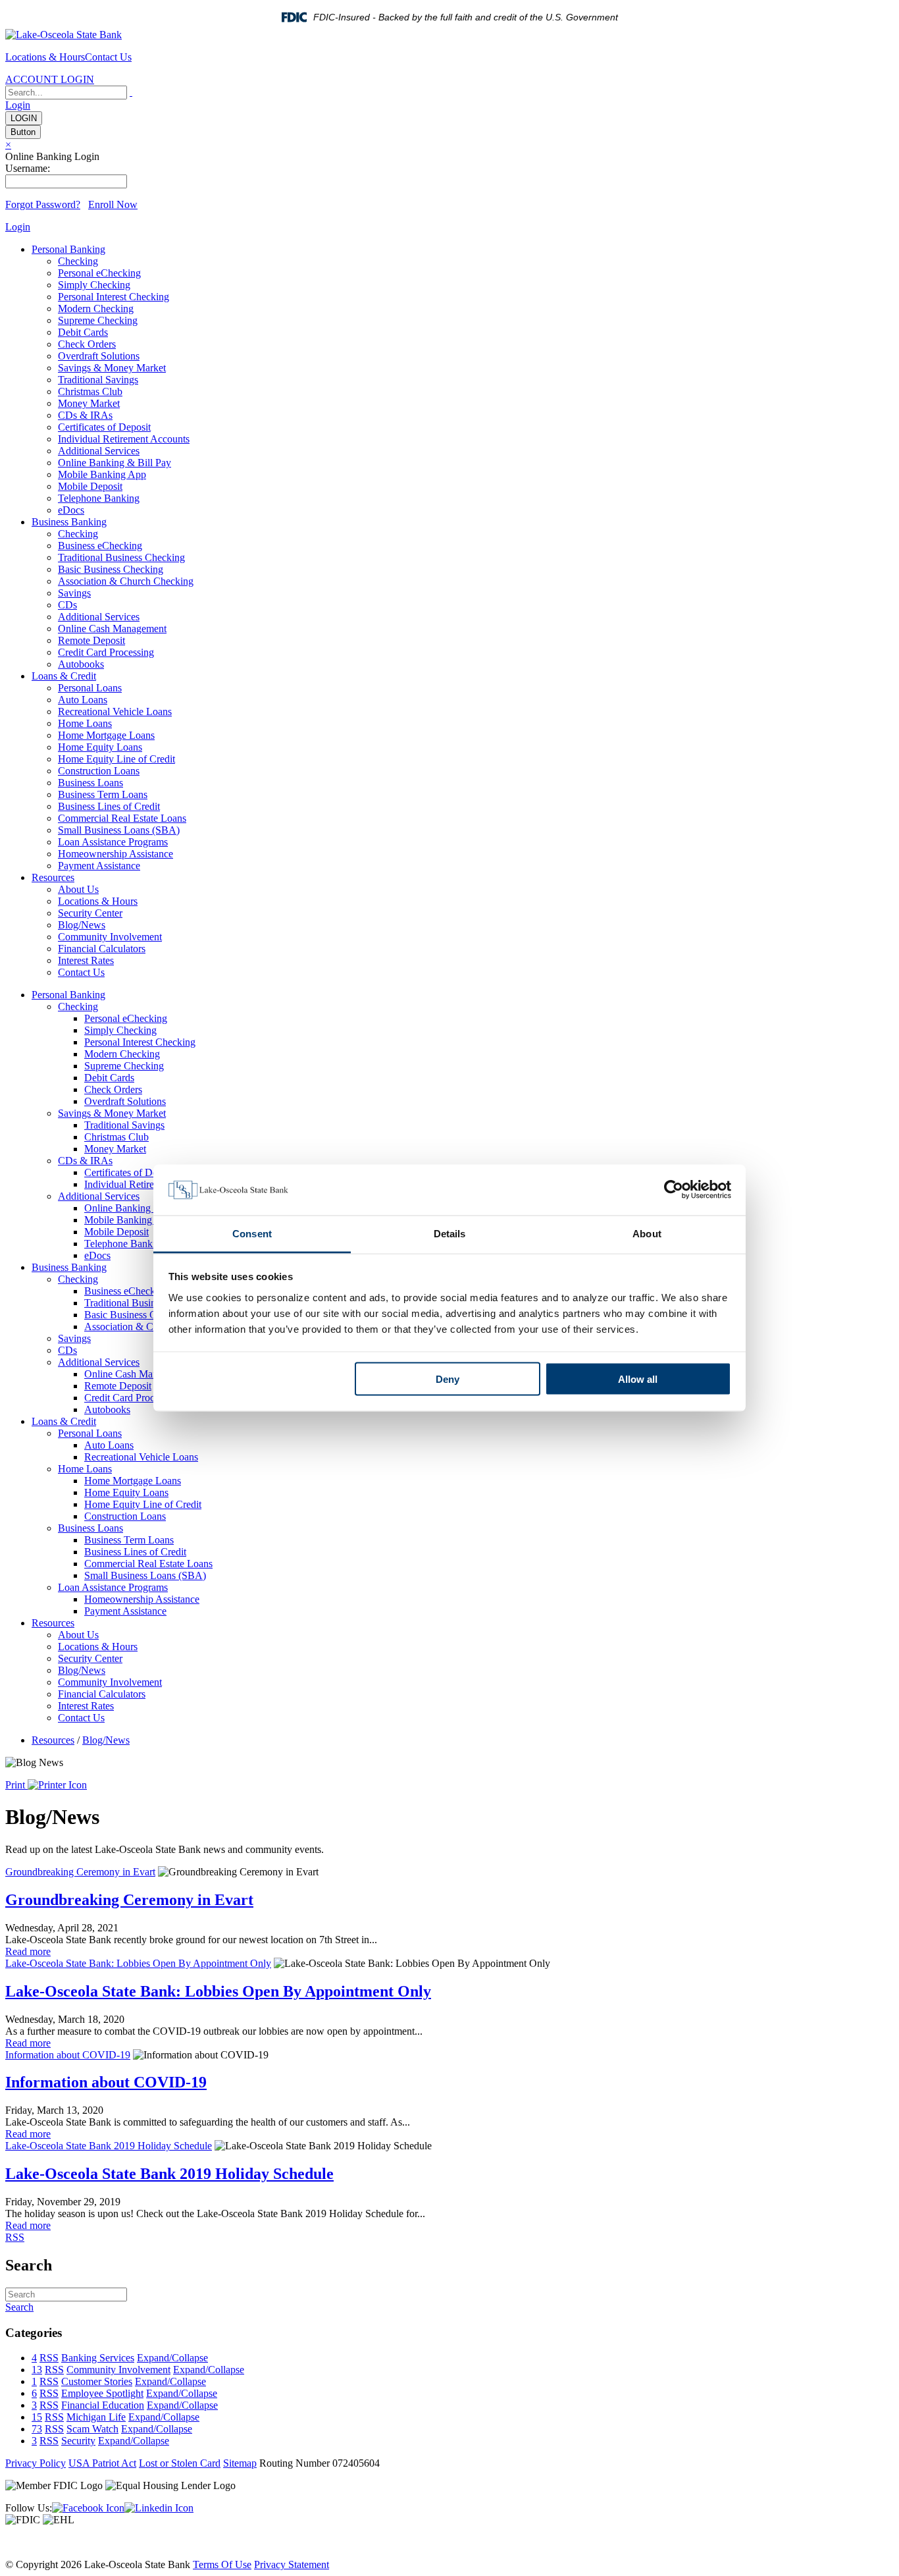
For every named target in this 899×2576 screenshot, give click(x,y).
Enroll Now (113, 204)
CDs (67, 605)
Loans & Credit (64, 676)
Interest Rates (86, 960)
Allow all (638, 1379)
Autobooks (81, 664)
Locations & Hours (45, 57)
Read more (28, 1951)
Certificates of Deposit (104, 427)
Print (16, 1785)
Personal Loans (90, 688)
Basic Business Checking (111, 569)
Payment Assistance (99, 866)
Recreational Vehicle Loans (115, 711)
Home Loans (85, 723)
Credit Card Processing (106, 652)
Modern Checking (96, 309)
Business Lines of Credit (109, 806)
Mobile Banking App (102, 474)
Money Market (89, 403)
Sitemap (240, 2463)
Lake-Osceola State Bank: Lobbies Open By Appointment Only (138, 1963)
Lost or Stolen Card (180, 2463)
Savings (74, 593)
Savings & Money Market (112, 368)
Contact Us (108, 57)
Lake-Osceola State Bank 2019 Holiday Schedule (109, 2146)
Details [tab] (450, 1233)
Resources (53, 877)
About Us (78, 889)
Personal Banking (68, 249)
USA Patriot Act (102, 2463)
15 (37, 2417)
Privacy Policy (36, 2463)
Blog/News (82, 925)
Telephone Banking (99, 498)
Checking (78, 261)
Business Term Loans (103, 794)
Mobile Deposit (90, 486)
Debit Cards (83, 332)
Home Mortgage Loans (106, 735)
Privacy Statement (292, 2564)
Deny (448, 1379)
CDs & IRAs (85, 415)
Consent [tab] (252, 1233)
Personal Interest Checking (114, 297)
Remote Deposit (91, 640)
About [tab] (647, 1233)
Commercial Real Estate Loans (122, 818)
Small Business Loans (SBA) (119, 830)
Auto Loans (83, 700)
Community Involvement (110, 937)
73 (37, 2429)
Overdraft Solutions (99, 356)
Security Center (90, 913)
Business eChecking (100, 546)
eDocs (71, 510)
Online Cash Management (112, 629)
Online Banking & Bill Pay (115, 463)
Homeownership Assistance (116, 854)
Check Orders (87, 344)
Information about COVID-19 (68, 2055)
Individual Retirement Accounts (124, 439)
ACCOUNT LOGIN (50, 79)
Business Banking (69, 522)
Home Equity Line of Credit (116, 759)
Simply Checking (94, 285)
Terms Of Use (222, 2564)
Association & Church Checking (126, 581)
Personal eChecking (99, 273)
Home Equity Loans (100, 747)
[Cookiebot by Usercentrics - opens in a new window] (674, 1190)
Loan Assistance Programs (113, 842)
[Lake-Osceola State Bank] (64, 35)
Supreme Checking (98, 320)
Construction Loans (99, 771)
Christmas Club (90, 391)
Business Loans (90, 783)
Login (18, 105)
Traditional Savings (98, 380)
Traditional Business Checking (121, 557)
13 (37, 2370)
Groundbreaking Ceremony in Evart (80, 1872)
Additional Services (99, 451)
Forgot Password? (43, 204)
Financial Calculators (102, 949)
